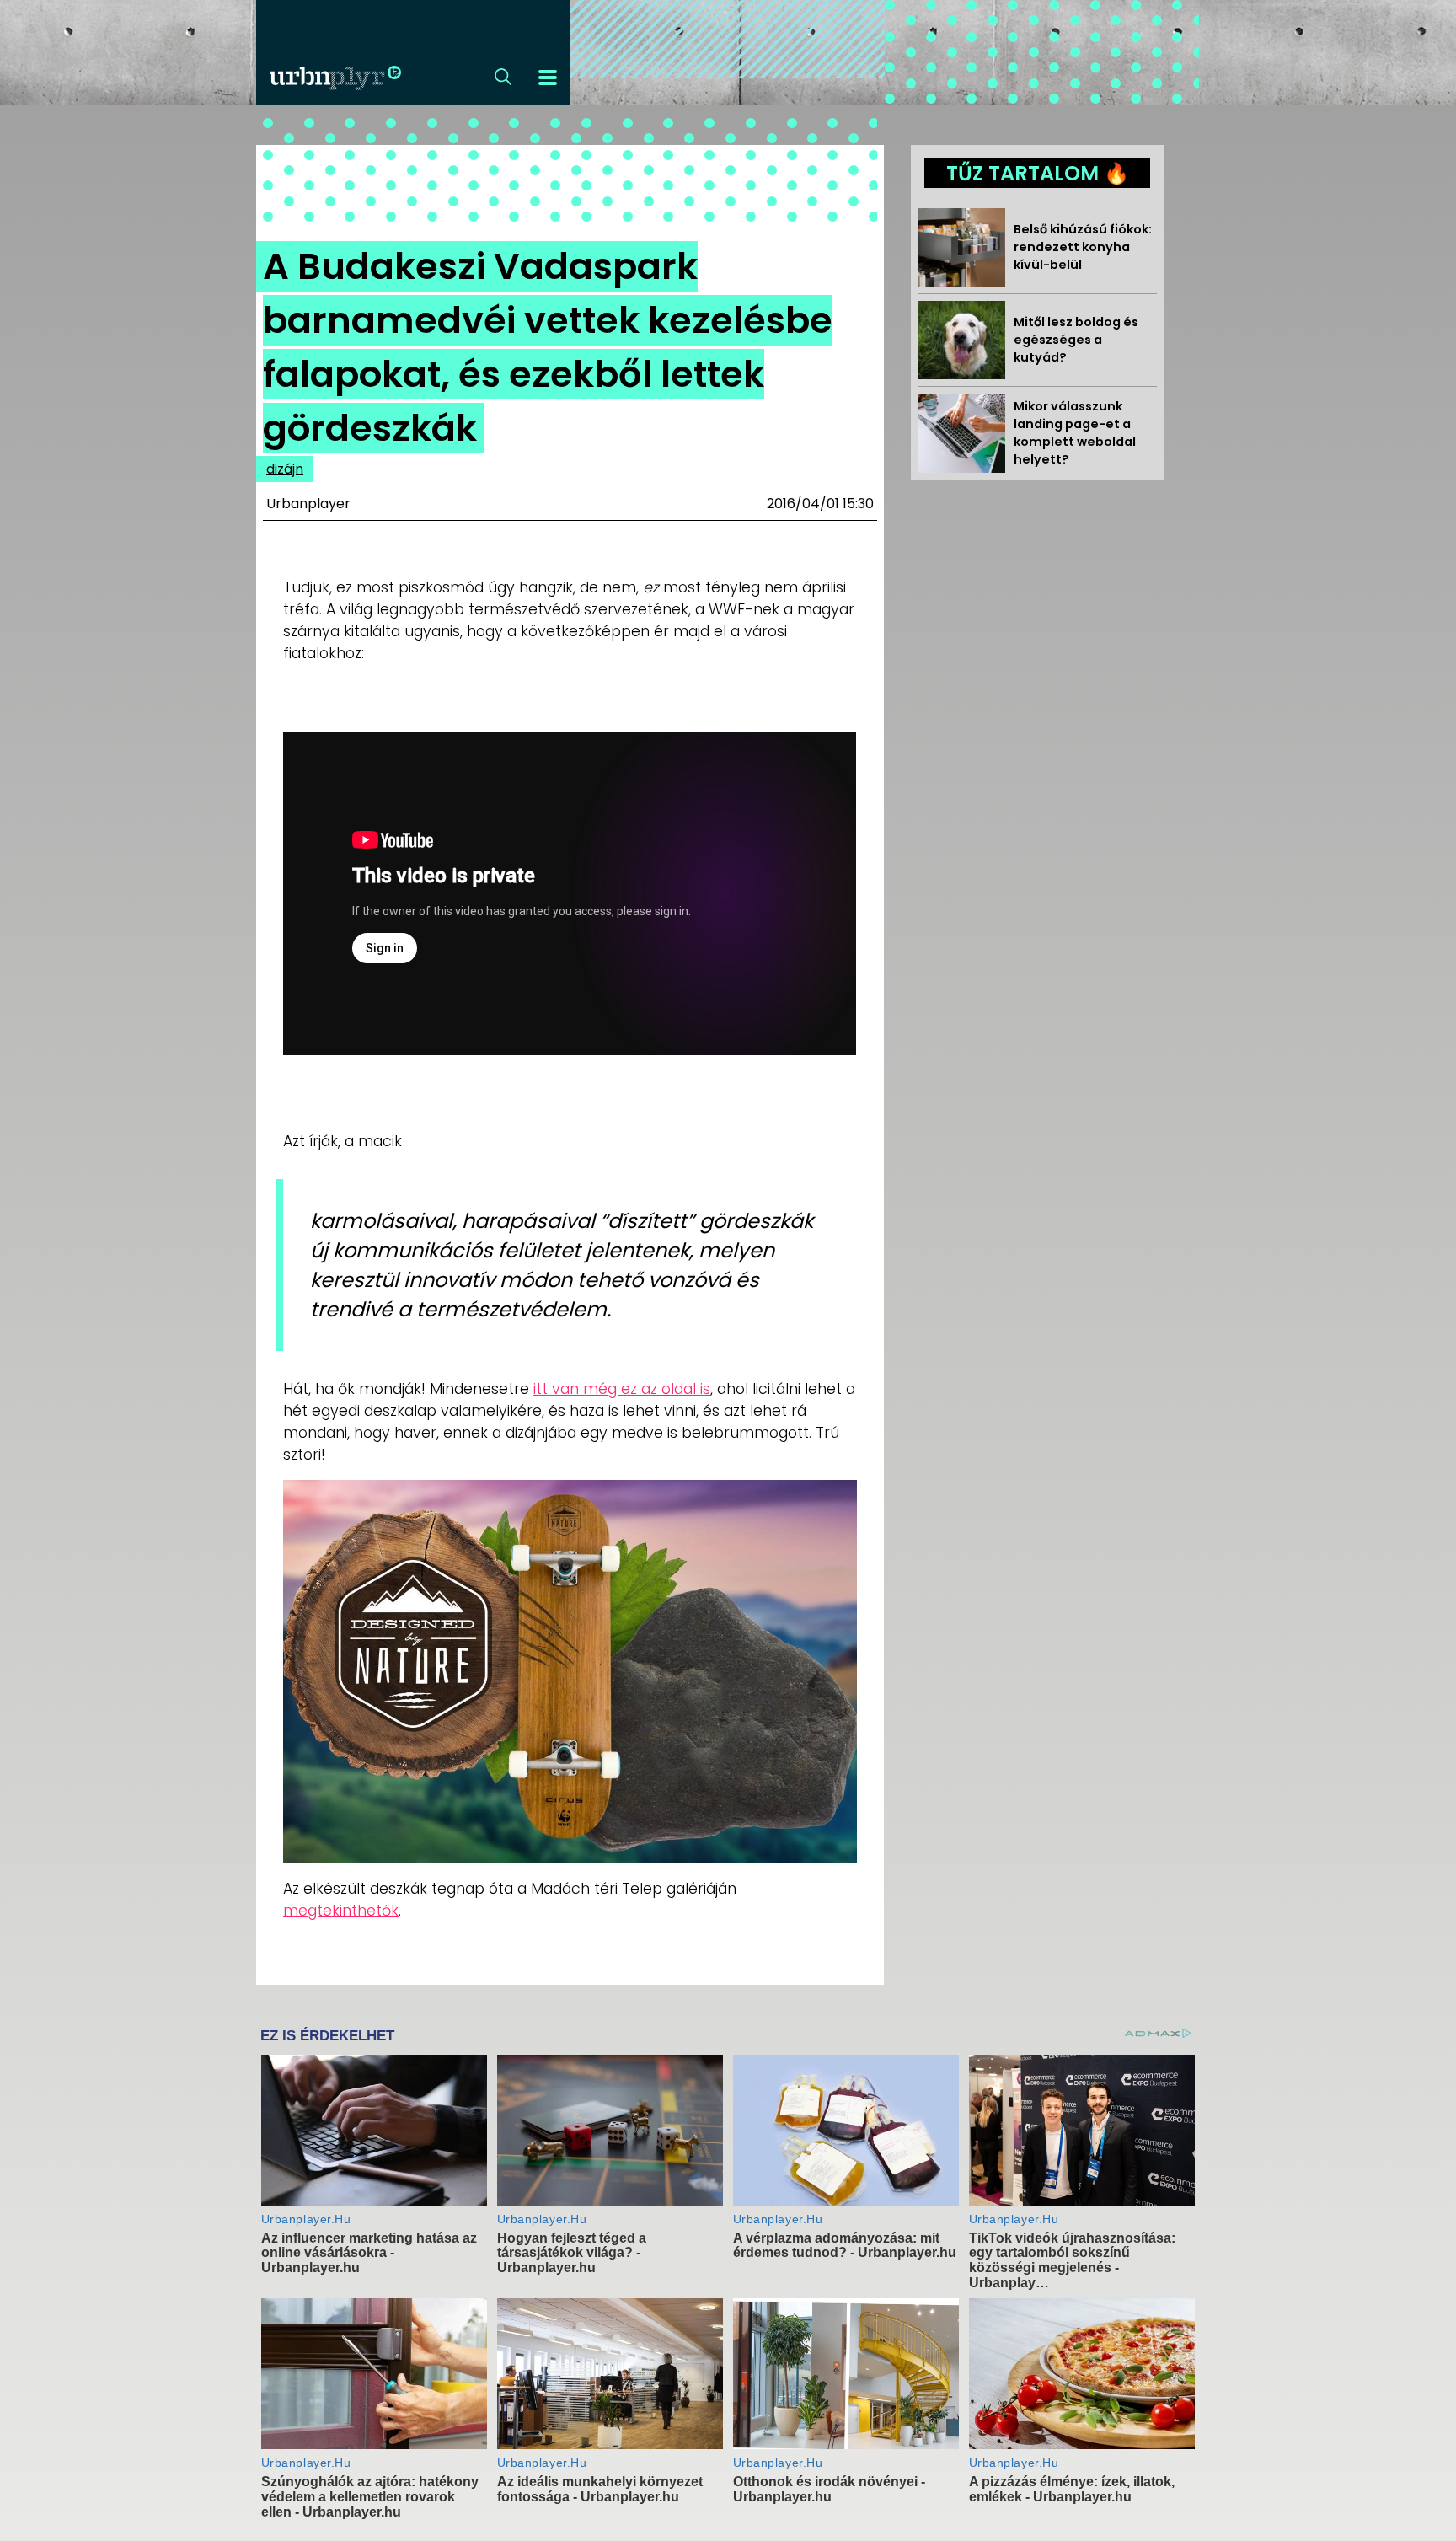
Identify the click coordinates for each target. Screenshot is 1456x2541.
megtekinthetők (341, 1911)
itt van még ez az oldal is (622, 1389)
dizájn (285, 469)
